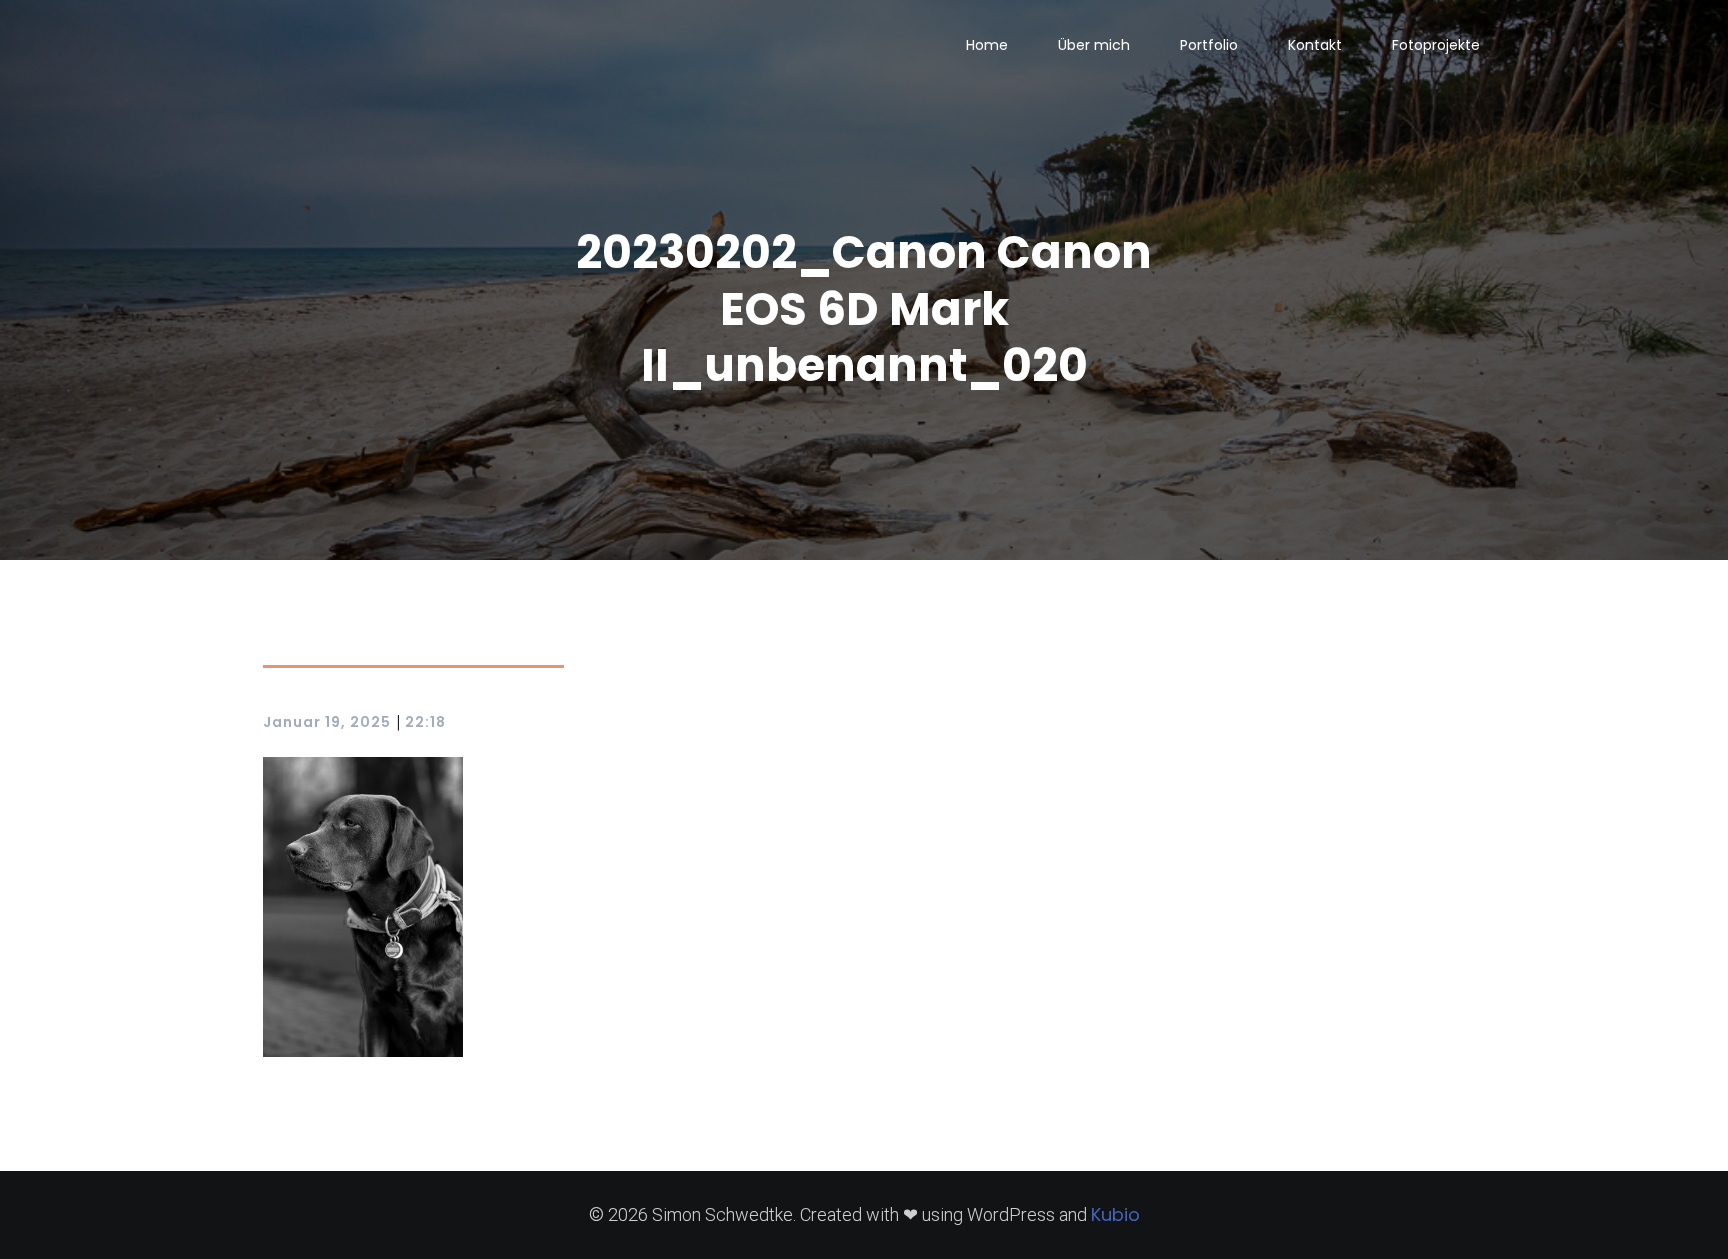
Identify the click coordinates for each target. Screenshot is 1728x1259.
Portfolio (1209, 45)
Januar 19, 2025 (327, 722)
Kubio (1115, 1214)
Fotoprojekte (1436, 45)
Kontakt (1315, 45)
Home (987, 45)
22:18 (425, 722)
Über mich (1094, 45)
